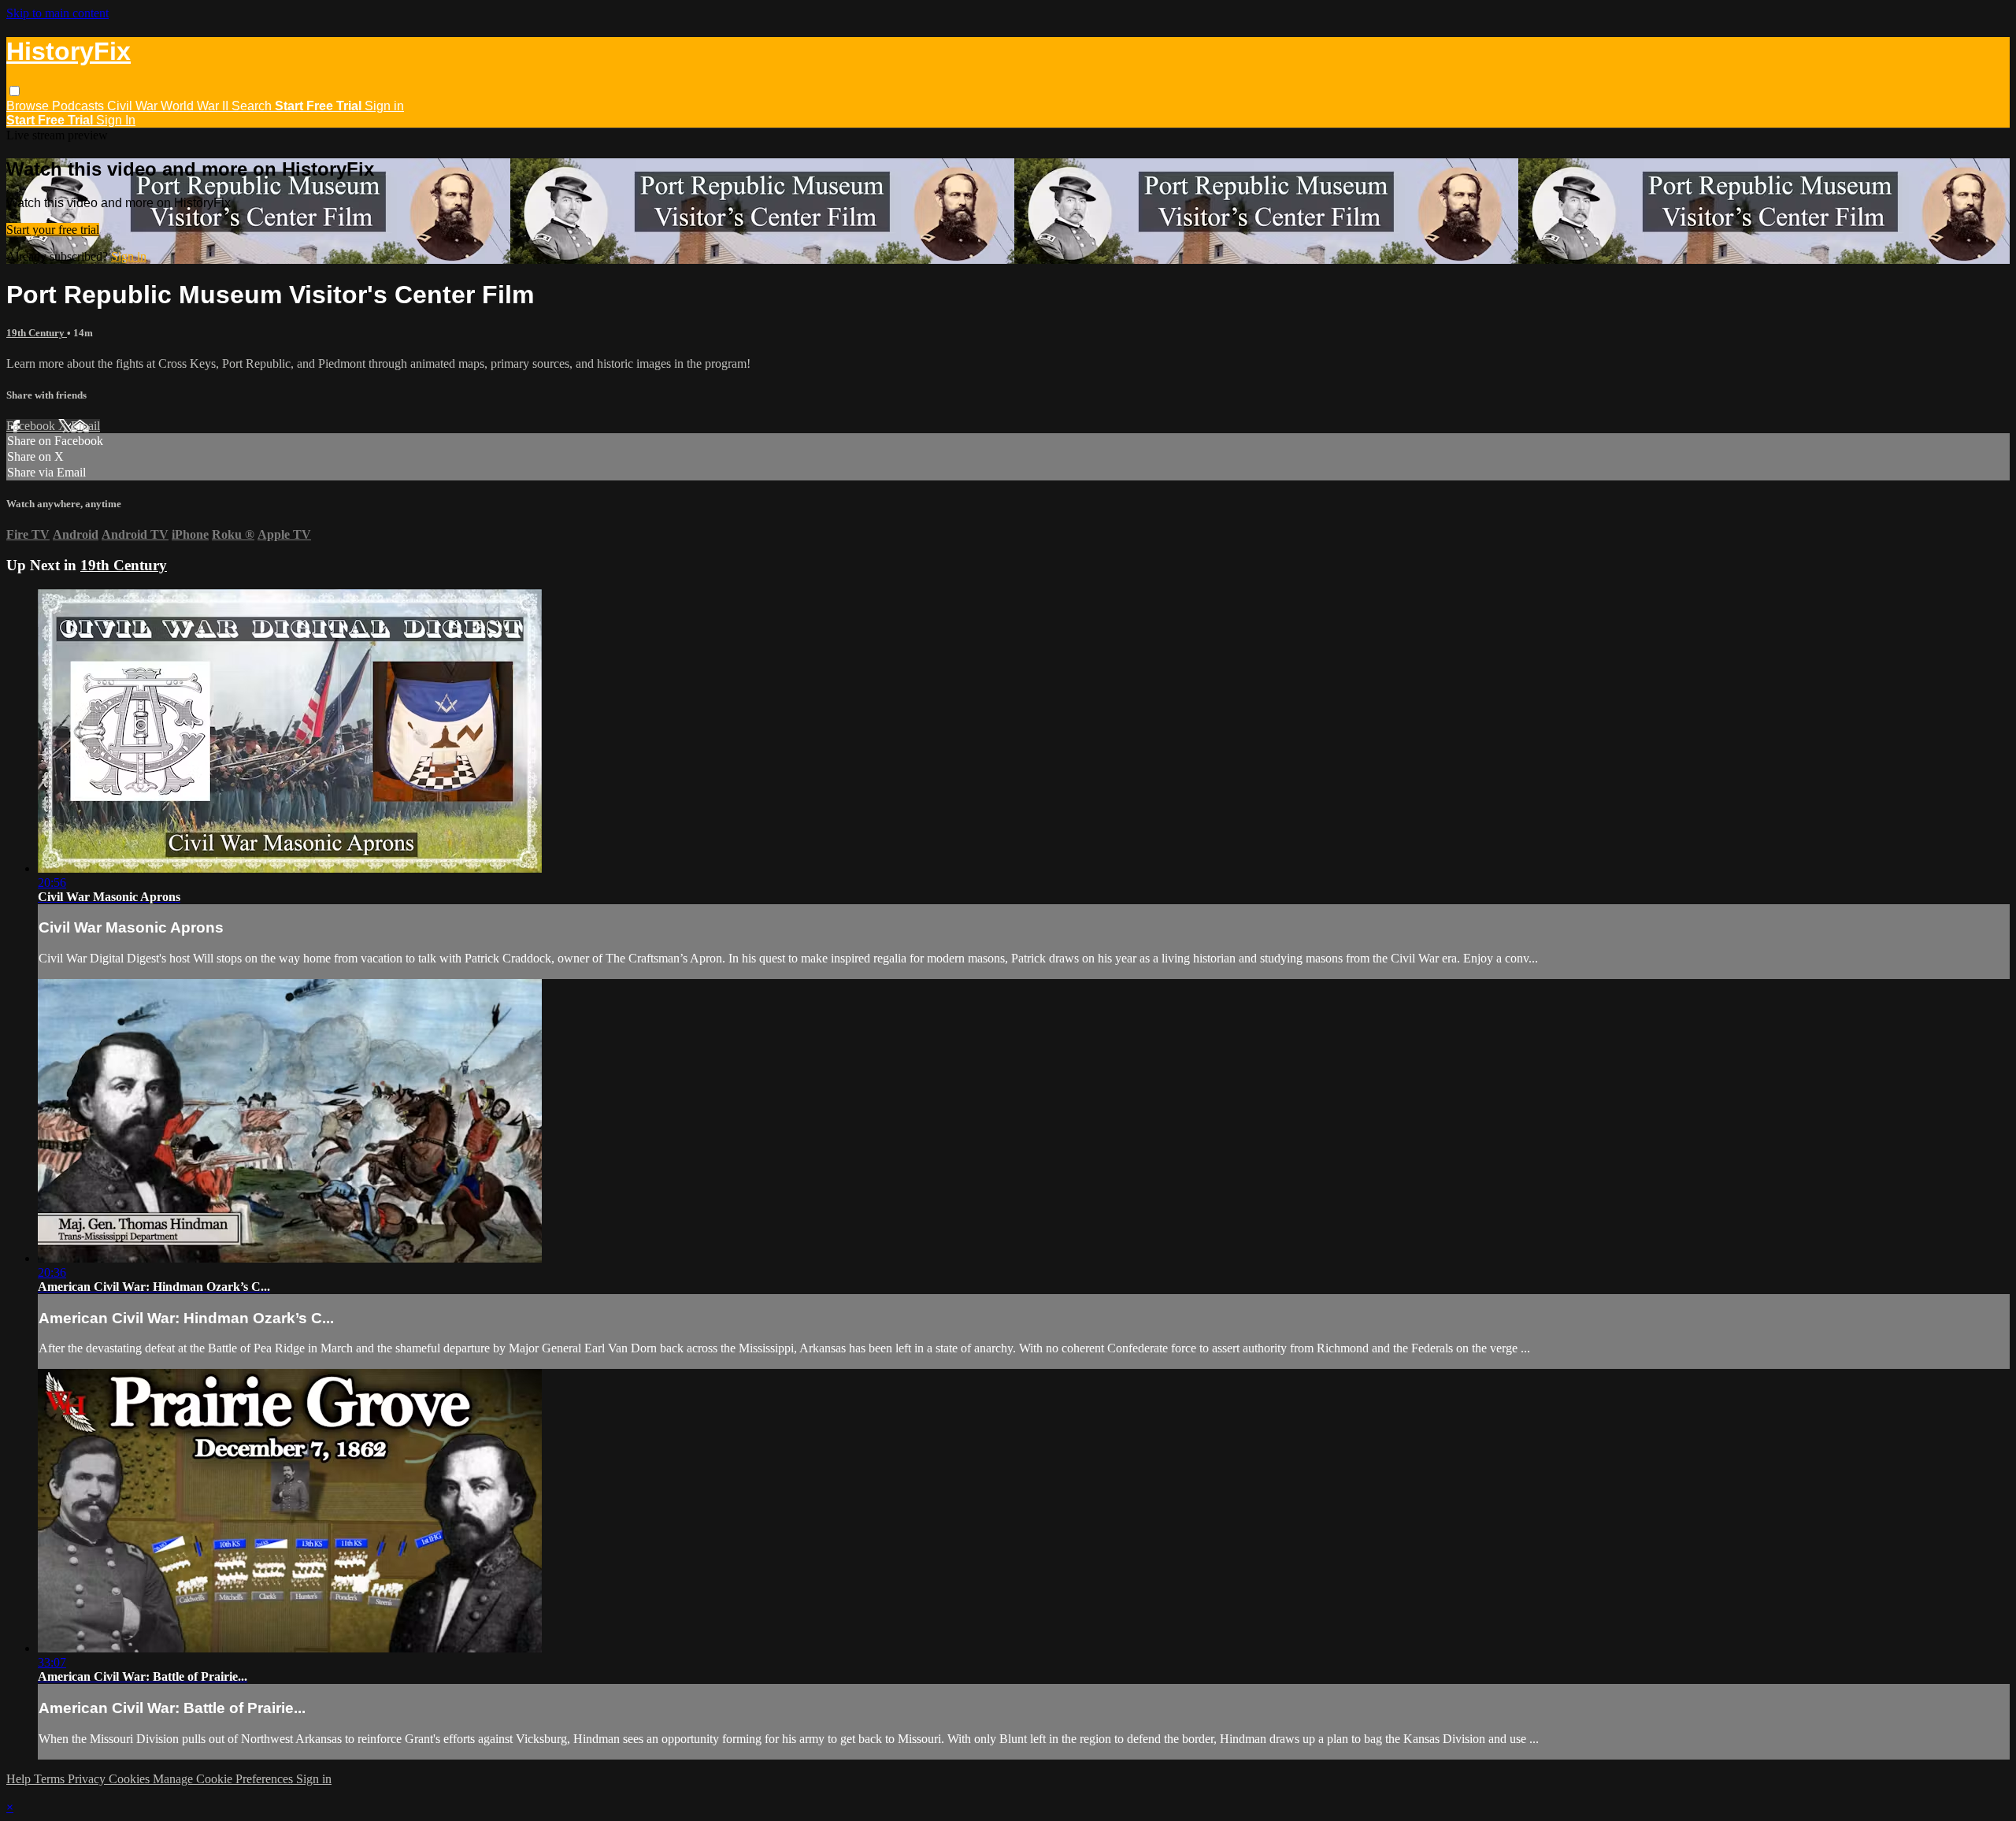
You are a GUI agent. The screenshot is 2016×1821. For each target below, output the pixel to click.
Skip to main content (57, 13)
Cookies (131, 1779)
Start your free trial (53, 230)
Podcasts (80, 106)
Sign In (116, 120)
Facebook (32, 426)
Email (85, 426)
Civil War (134, 106)
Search (253, 106)
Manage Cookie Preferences (224, 1779)
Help (20, 1779)
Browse (29, 106)
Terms (51, 1779)
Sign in (384, 106)
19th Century (37, 333)
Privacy (88, 1779)
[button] (15, 91)
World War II (196, 106)
